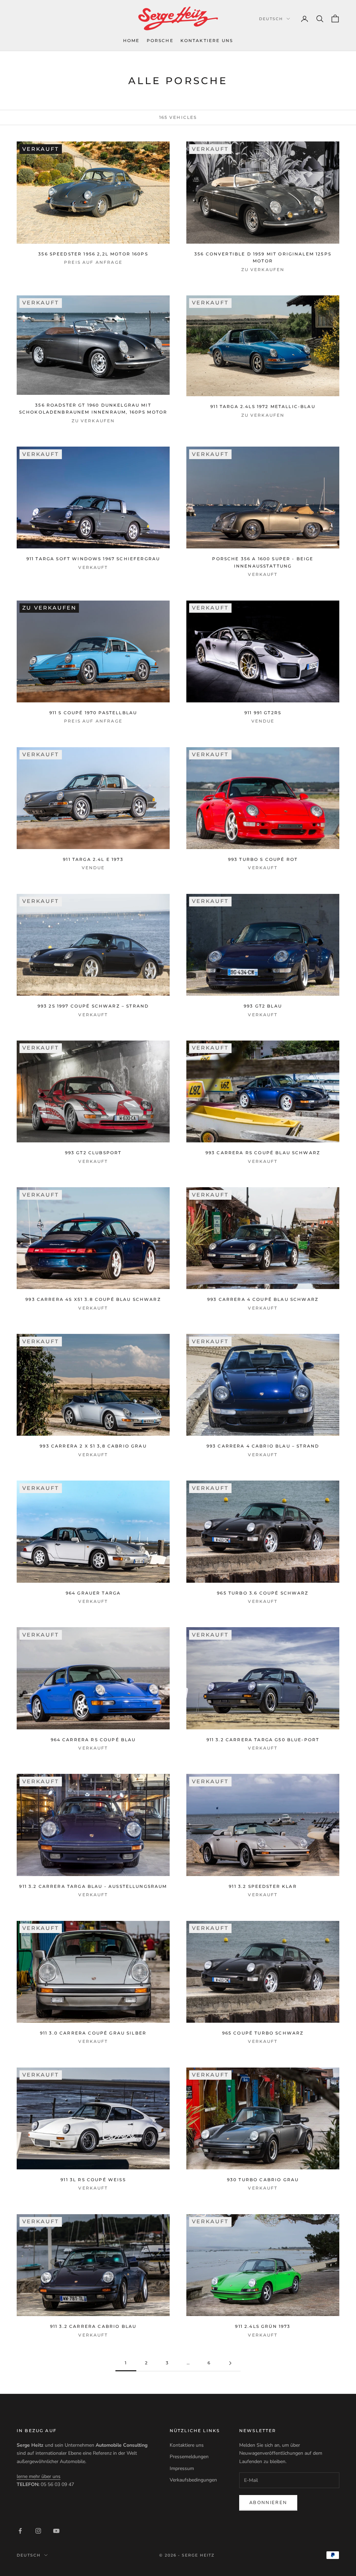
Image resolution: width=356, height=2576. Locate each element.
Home (131, 40)
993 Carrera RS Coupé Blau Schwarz (263, 1153)
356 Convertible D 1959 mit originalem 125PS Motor (263, 257)
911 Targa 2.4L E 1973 (93, 859)
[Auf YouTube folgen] (56, 2531)
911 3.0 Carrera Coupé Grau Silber (93, 2033)
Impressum (182, 2468)
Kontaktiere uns (207, 40)
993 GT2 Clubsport (93, 1153)
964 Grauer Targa (93, 1593)
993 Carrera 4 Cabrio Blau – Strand (263, 1446)
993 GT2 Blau (263, 1006)
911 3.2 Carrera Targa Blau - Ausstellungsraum (93, 1886)
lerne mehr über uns (39, 2476)
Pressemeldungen (189, 2457)
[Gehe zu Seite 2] (230, 2363)
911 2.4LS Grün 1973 (263, 2326)
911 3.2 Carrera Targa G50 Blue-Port (263, 1740)
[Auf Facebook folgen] (20, 2531)
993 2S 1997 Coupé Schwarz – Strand (93, 1006)
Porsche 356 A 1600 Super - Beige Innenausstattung (263, 562)
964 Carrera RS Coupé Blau (93, 1740)
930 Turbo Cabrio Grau (263, 2180)
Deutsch (271, 19)
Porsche (160, 40)
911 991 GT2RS (263, 713)
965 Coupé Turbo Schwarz (263, 2033)
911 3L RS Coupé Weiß (93, 2180)
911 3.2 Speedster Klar (263, 1886)
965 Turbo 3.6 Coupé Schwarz (263, 1593)
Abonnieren (268, 2503)
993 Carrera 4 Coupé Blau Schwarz (263, 1299)
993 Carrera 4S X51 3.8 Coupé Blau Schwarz (93, 1299)
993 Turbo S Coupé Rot (263, 859)
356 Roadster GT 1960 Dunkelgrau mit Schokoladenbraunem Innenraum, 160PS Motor (93, 409)
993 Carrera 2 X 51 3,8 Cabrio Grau (93, 1446)
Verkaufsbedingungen (193, 2480)
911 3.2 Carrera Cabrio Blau (93, 2326)
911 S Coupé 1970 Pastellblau (93, 713)
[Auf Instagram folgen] (38, 2531)
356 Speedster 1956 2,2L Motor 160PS (93, 254)
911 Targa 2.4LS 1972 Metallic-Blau (263, 406)
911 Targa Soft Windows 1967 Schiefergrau (93, 559)
